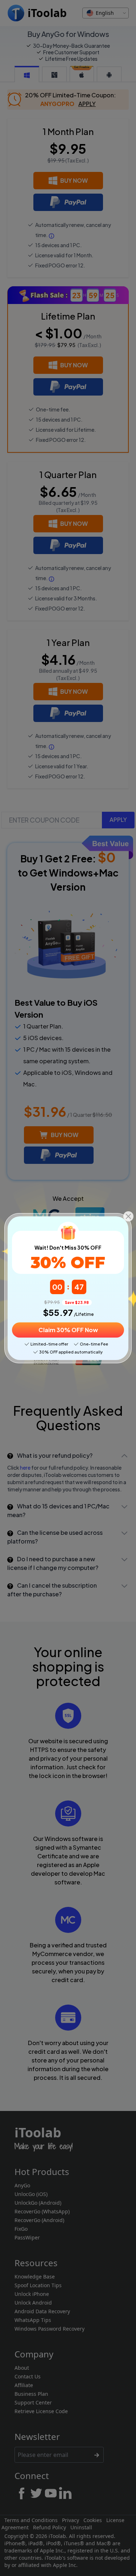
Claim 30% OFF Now (68, 1330)
